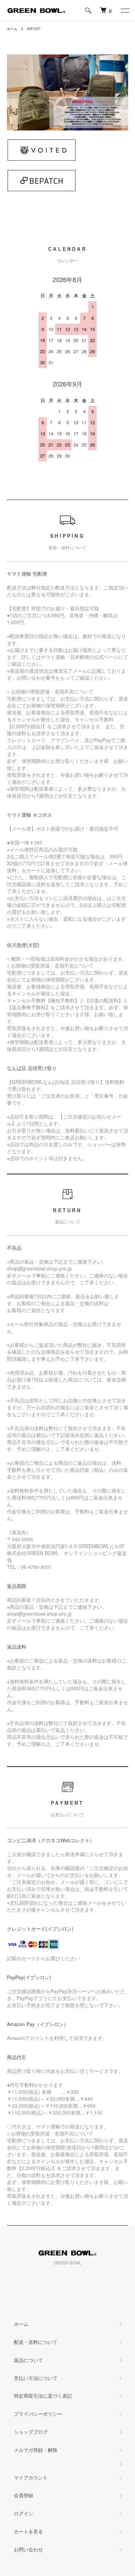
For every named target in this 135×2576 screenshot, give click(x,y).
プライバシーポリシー (38, 2414)
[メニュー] (125, 10)
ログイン (24, 2513)
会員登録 (24, 2495)
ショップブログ (31, 2432)
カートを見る (28, 2531)
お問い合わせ (28, 2549)
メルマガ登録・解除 (36, 2450)
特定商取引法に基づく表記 (43, 2396)
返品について (28, 2360)
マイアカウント (31, 2477)
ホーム (12, 29)
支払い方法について (36, 2378)
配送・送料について (36, 2342)
